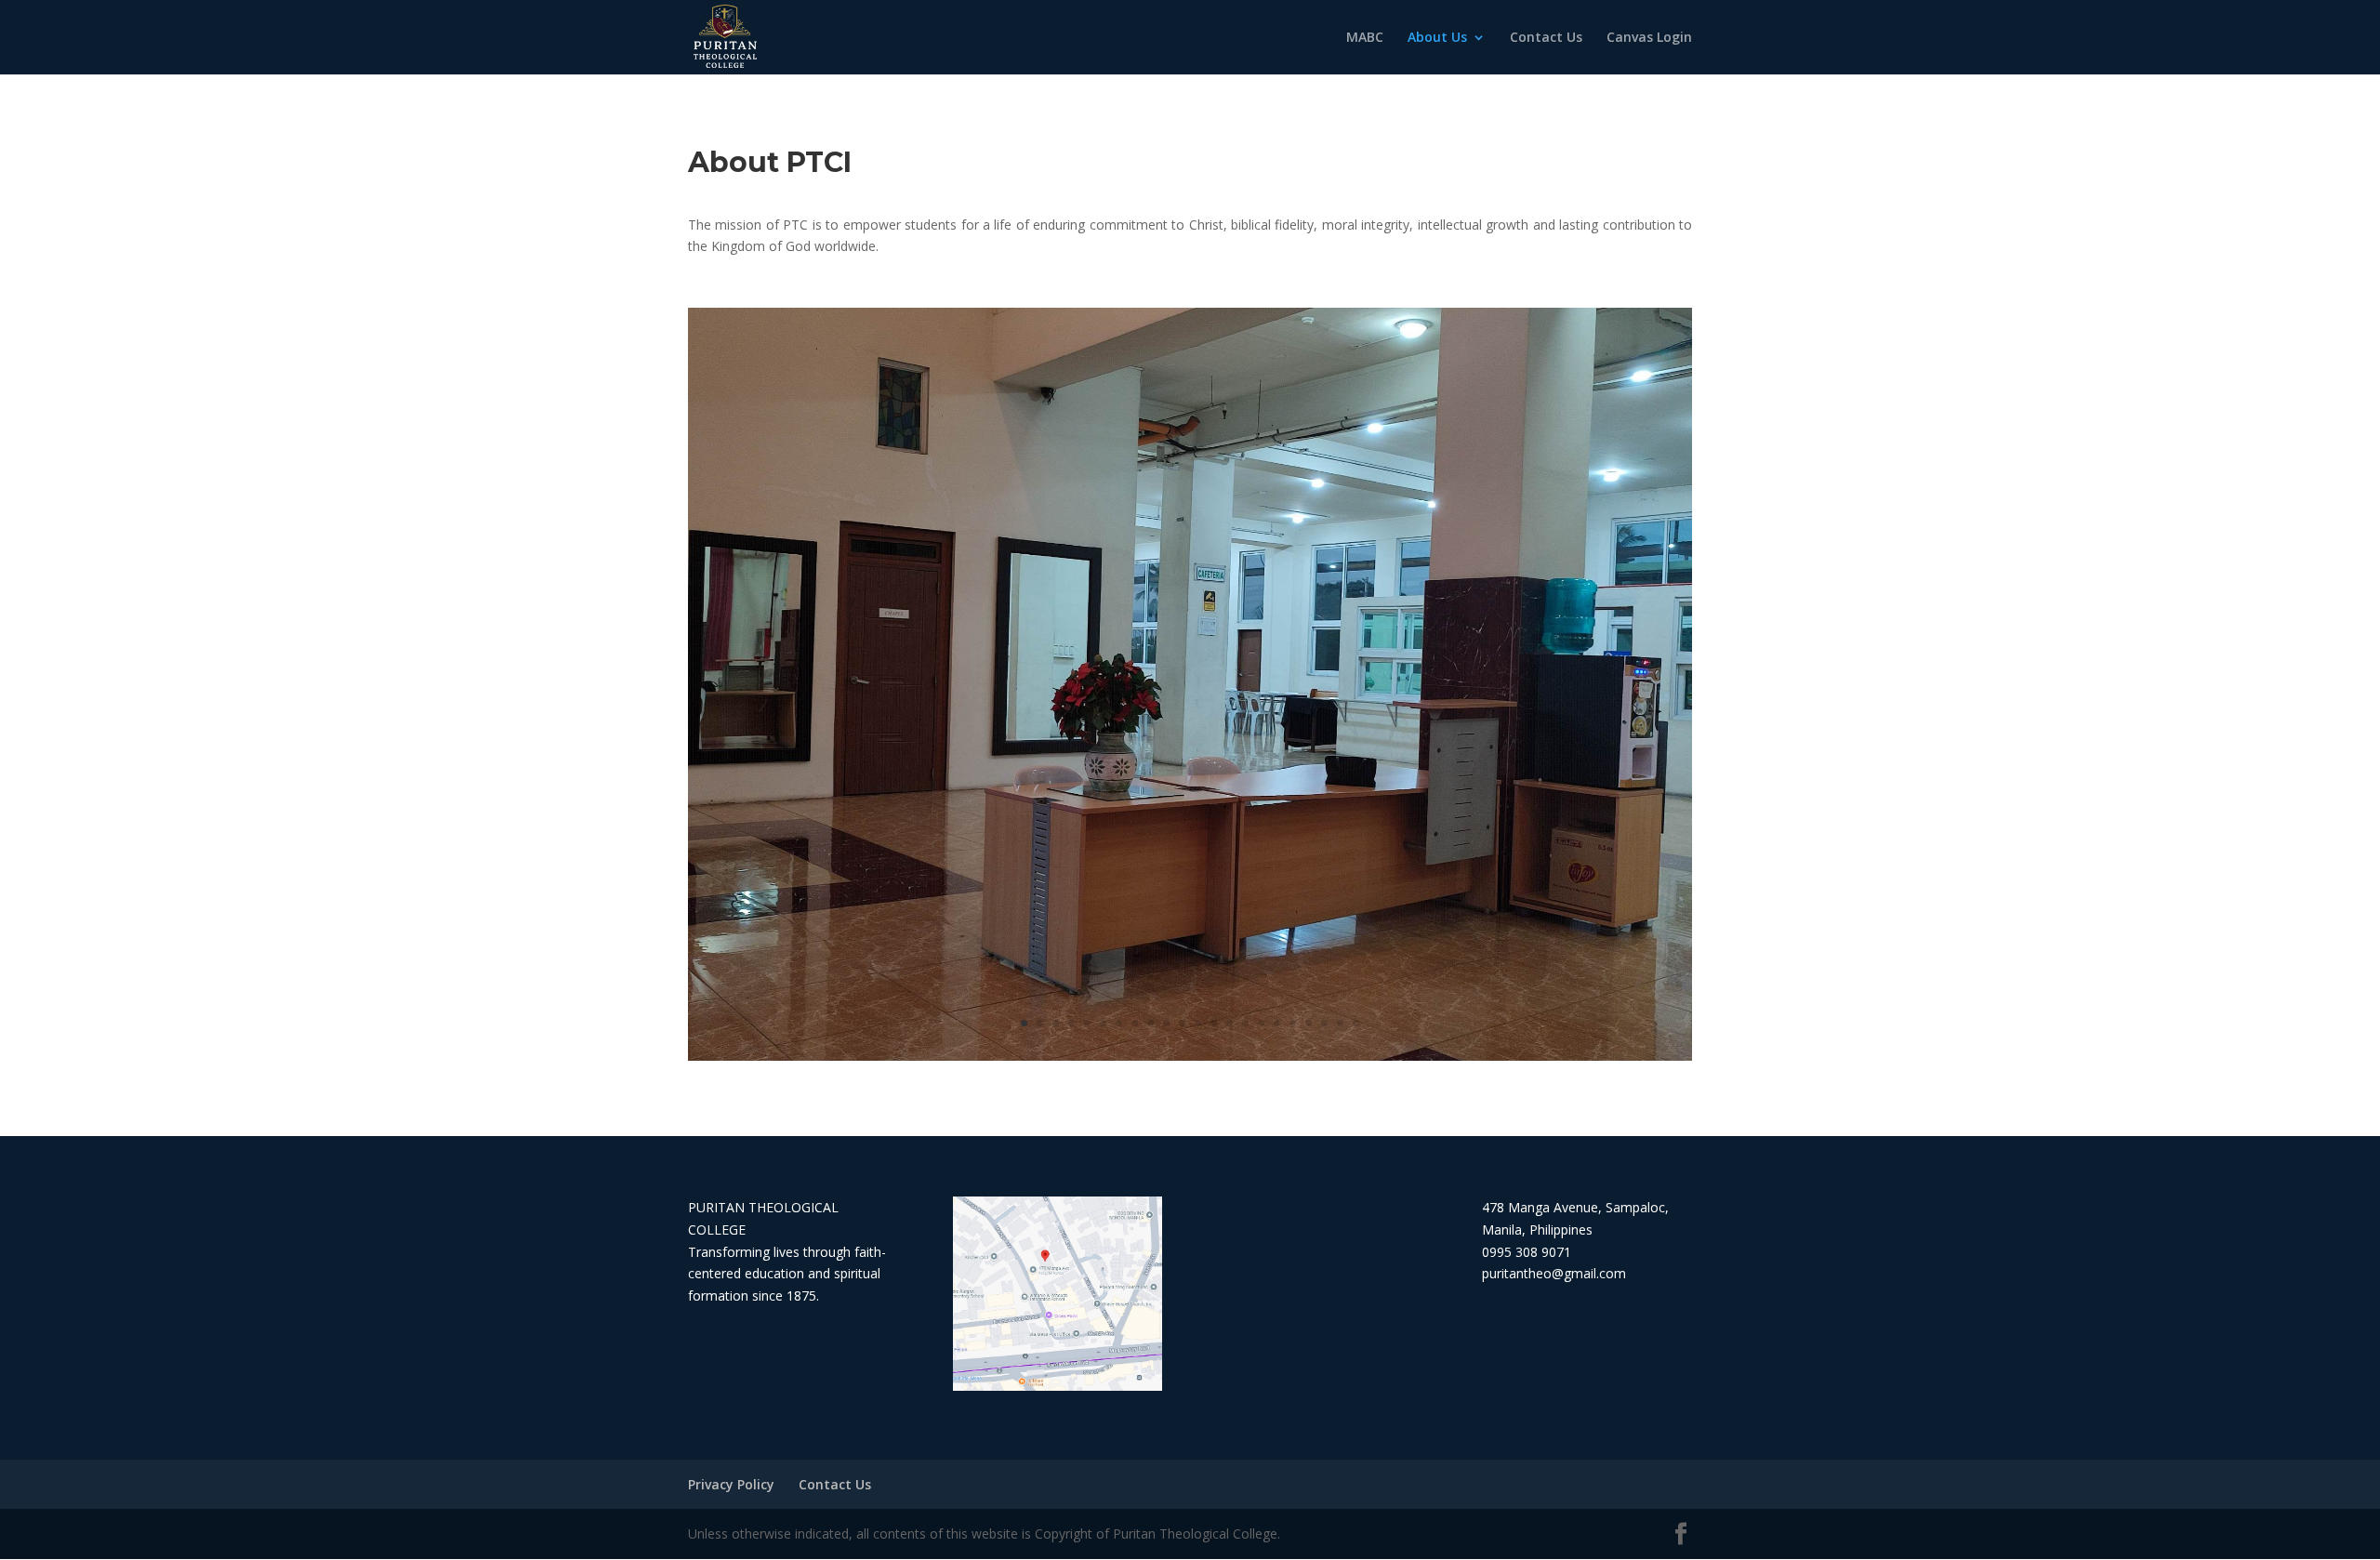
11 (1182, 1023)
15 (1245, 1023)
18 (1293, 1023)
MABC (1365, 38)
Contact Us (1546, 38)
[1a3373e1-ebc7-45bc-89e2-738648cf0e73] (1190, 1056)
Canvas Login (1649, 38)
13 (1214, 1023)
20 (1324, 1023)
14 (1230, 1023)
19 (1309, 1023)
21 (1340, 1023)
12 (1198, 1023)
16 (1261, 1023)
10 (1166, 1023)
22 (1356, 1023)
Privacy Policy (731, 1484)
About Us (1437, 38)
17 (1277, 1023)
